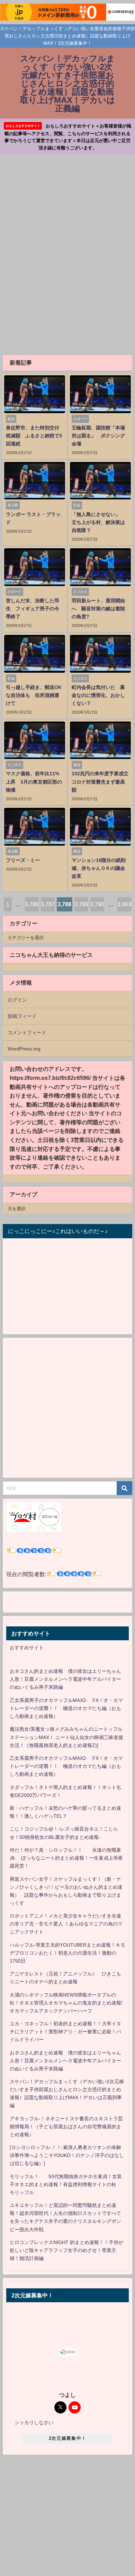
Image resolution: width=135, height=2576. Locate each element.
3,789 (81, 904)
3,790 (97, 904)
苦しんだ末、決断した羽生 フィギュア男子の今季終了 (33, 609)
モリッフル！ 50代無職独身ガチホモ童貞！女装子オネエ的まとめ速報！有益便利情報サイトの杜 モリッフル (66, 2184)
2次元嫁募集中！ (67, 2438)
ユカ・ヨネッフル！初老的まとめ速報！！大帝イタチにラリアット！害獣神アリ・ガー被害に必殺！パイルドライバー (65, 2032)
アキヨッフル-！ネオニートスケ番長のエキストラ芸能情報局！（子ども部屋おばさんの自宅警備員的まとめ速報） (66, 2127)
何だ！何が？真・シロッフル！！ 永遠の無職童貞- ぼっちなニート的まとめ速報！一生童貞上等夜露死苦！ (66, 1858)
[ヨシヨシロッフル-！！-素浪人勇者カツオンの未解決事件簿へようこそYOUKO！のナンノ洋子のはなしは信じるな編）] (67, 2155)
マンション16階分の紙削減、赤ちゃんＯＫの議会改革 (99, 868)
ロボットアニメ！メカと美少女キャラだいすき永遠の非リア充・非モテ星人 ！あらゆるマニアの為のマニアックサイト (66, 1924)
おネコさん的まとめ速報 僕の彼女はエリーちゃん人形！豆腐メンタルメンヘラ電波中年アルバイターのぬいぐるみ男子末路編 (65, 1679)
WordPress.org (24, 1049)
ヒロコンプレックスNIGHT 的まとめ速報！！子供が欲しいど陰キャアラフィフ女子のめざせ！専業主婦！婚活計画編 (66, 2250)
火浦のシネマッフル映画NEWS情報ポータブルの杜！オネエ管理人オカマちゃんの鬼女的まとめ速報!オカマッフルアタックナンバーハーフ (66, 2003)
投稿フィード (22, 1016)
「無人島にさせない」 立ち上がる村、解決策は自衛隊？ (98, 522)
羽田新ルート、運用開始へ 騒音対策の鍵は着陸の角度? (98, 609)
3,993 (124, 904)
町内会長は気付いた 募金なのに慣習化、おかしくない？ (98, 695)
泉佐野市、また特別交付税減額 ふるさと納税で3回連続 (34, 436)
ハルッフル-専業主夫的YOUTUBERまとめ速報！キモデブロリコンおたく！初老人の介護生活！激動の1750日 (67, 1953)
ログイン (17, 1000)
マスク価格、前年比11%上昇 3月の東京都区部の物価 (34, 781)
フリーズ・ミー (23, 860)
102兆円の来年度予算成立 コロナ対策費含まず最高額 (102, 781)
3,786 (32, 904)
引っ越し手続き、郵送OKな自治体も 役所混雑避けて (34, 695)
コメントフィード (27, 1032)
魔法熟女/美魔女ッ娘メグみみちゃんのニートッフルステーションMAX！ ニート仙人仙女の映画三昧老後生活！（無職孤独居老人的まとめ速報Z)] (66, 1737)
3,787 (48, 904)
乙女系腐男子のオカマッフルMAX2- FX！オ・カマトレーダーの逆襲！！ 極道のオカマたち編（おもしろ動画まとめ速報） (66, 1708)
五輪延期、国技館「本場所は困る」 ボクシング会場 (98, 436)
